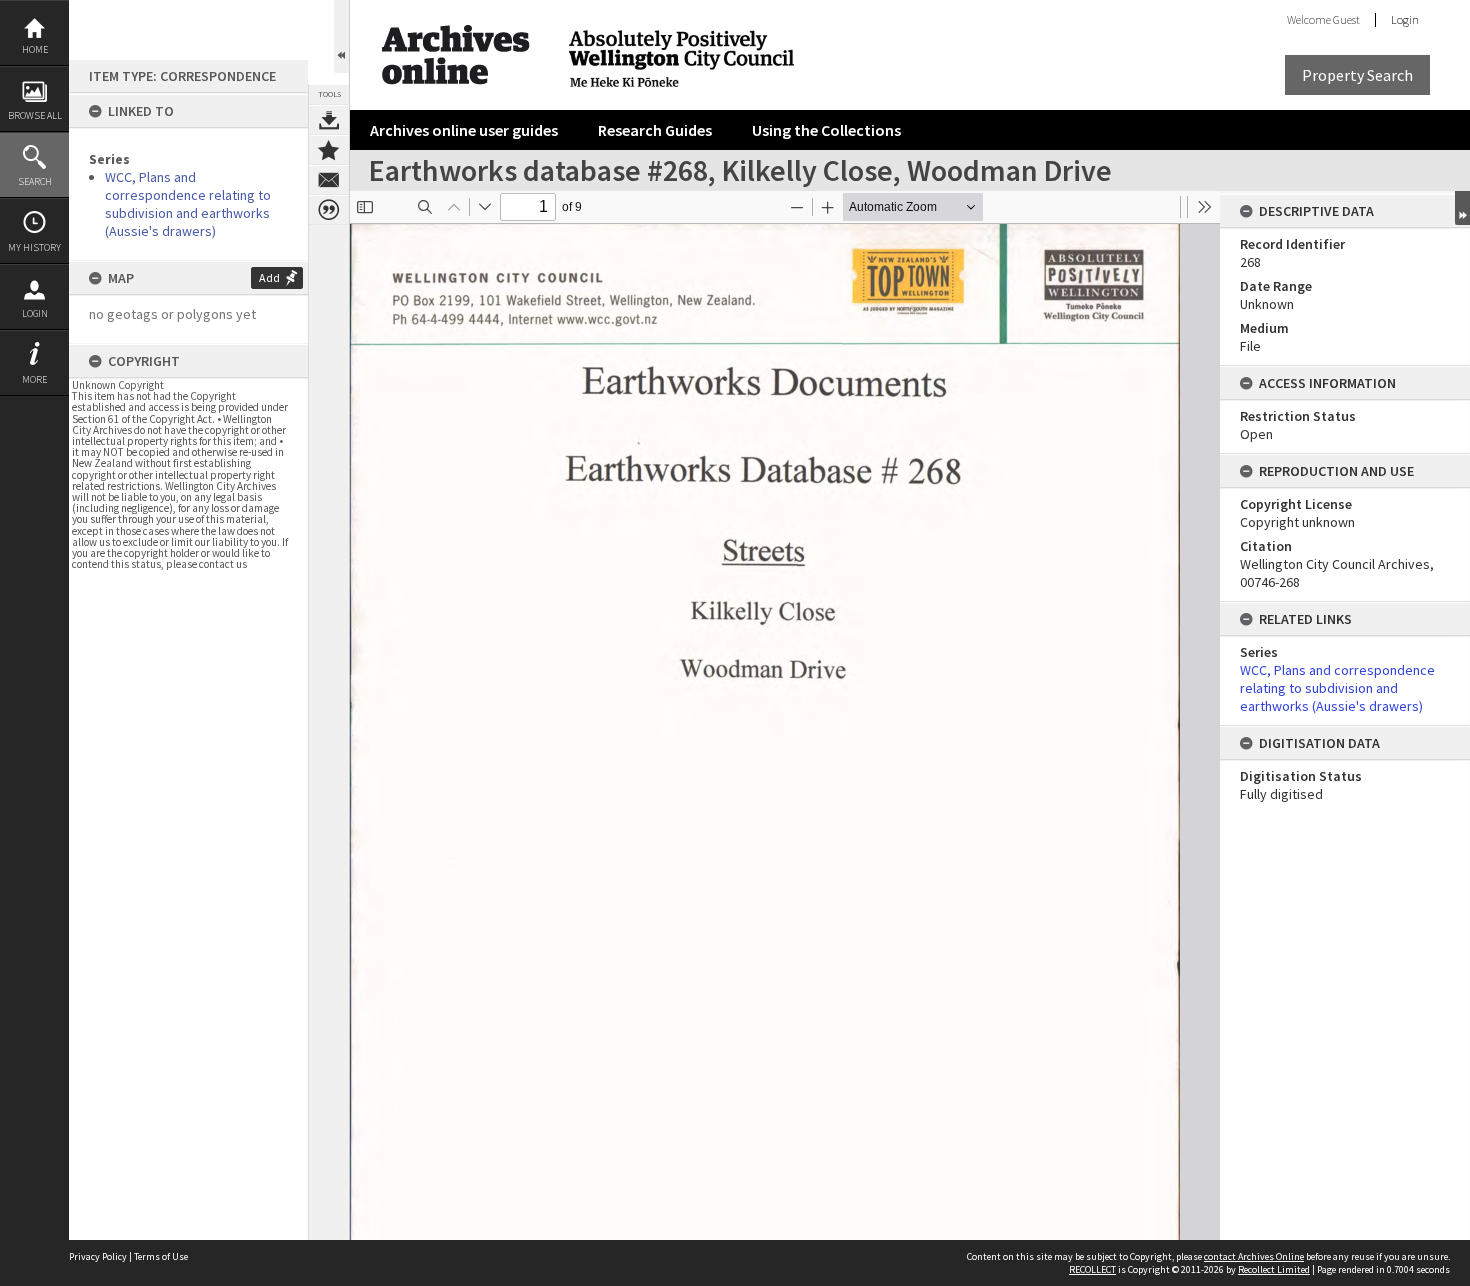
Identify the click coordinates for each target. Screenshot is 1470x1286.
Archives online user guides (464, 130)
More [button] (34, 379)
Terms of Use (161, 1256)
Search (35, 181)
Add (269, 277)
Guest (1346, 19)
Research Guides (655, 130)
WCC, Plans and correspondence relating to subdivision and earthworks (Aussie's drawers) (188, 204)
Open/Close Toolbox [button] (341, 36)
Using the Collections (826, 130)
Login (35, 313)
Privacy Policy (98, 1256)
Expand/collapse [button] (1462, 208)
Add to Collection (329, 150)
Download (329, 120)
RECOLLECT (1092, 1269)
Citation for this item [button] (329, 210)
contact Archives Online (1254, 1256)
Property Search (1357, 75)
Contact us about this (329, 180)
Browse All (35, 115)
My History (34, 247)
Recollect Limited (1274, 1269)
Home (35, 49)
